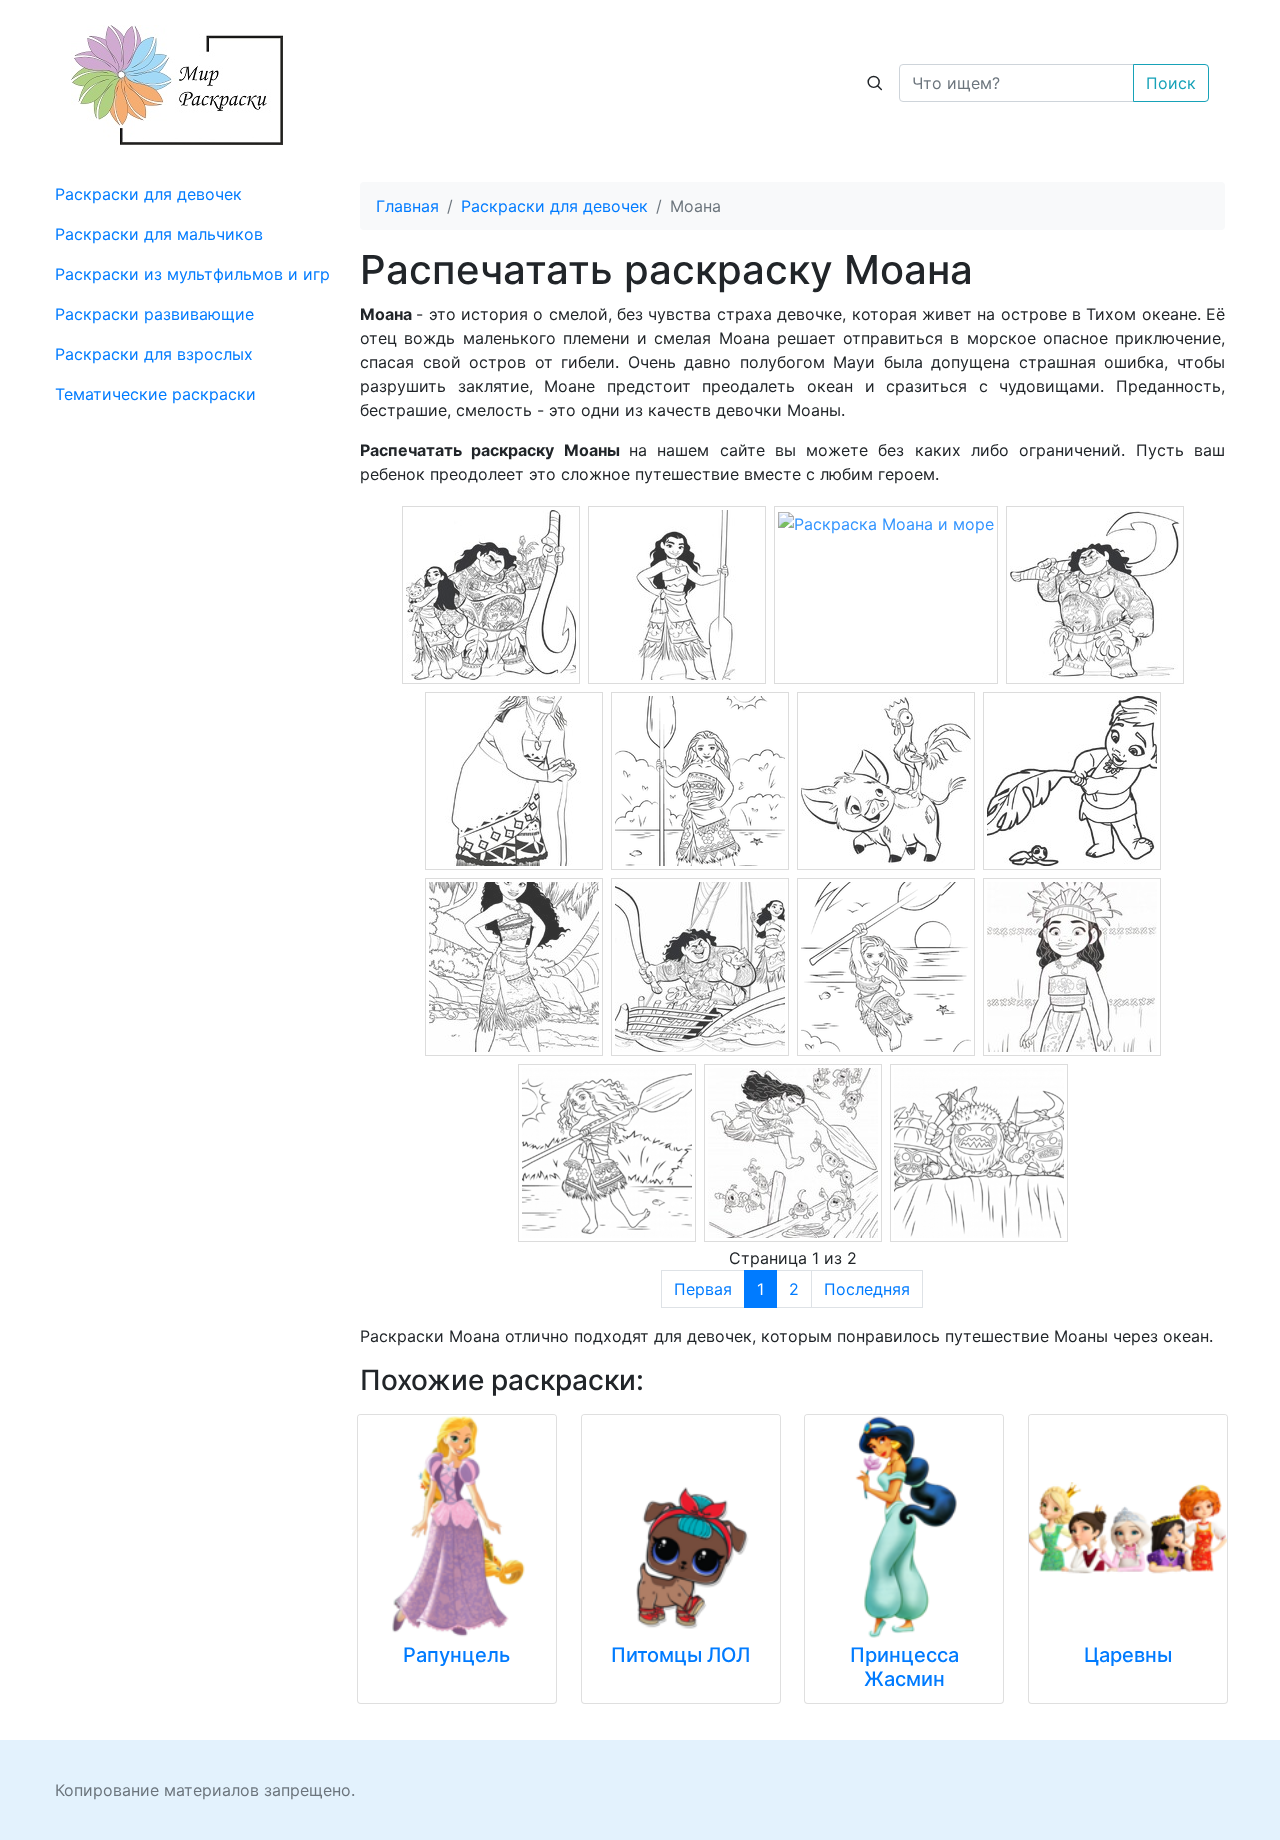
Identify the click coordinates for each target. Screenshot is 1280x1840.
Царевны (1128, 1655)
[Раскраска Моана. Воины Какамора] (979, 1151)
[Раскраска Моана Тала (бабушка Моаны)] (514, 779)
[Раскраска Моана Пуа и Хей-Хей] (886, 779)
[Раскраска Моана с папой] (700, 965)
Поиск (1171, 83)
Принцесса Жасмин (904, 1667)
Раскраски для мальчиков (159, 234)
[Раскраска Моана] (700, 779)
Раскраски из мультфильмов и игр (192, 274)
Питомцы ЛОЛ (680, 1655)
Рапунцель (456, 1655)
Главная (407, 206)
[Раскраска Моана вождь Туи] (1095, 593)
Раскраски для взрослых (154, 354)
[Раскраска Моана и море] (886, 522)
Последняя (867, 1289)
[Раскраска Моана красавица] (677, 593)
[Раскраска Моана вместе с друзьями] (491, 593)
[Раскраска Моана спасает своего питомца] (793, 1151)
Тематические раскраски (155, 394)
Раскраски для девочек (148, 194)
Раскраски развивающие (154, 314)
